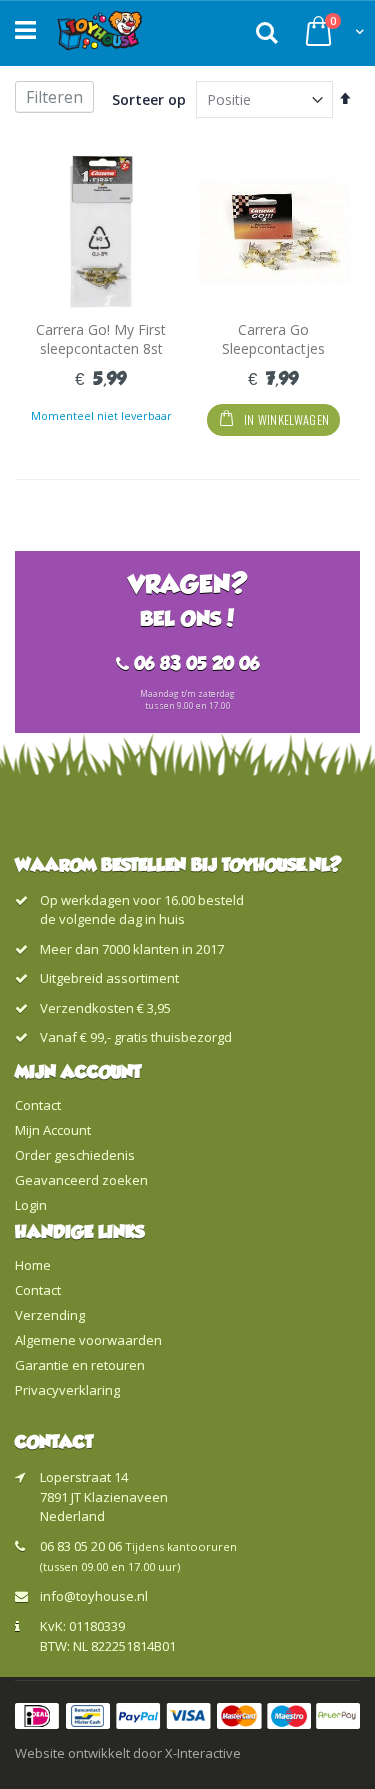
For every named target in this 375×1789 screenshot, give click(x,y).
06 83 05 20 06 (81, 1546)
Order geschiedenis (75, 1155)
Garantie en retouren (80, 1365)
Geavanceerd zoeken (81, 1180)
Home (33, 1265)
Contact (38, 1105)
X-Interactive (203, 1753)
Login (31, 1205)
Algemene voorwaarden (88, 1340)
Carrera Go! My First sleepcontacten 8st (101, 339)
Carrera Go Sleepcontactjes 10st (273, 349)
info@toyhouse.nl (94, 1596)
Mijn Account (53, 1130)
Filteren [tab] (54, 97)
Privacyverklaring (67, 1390)
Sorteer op (149, 99)
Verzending (50, 1315)
